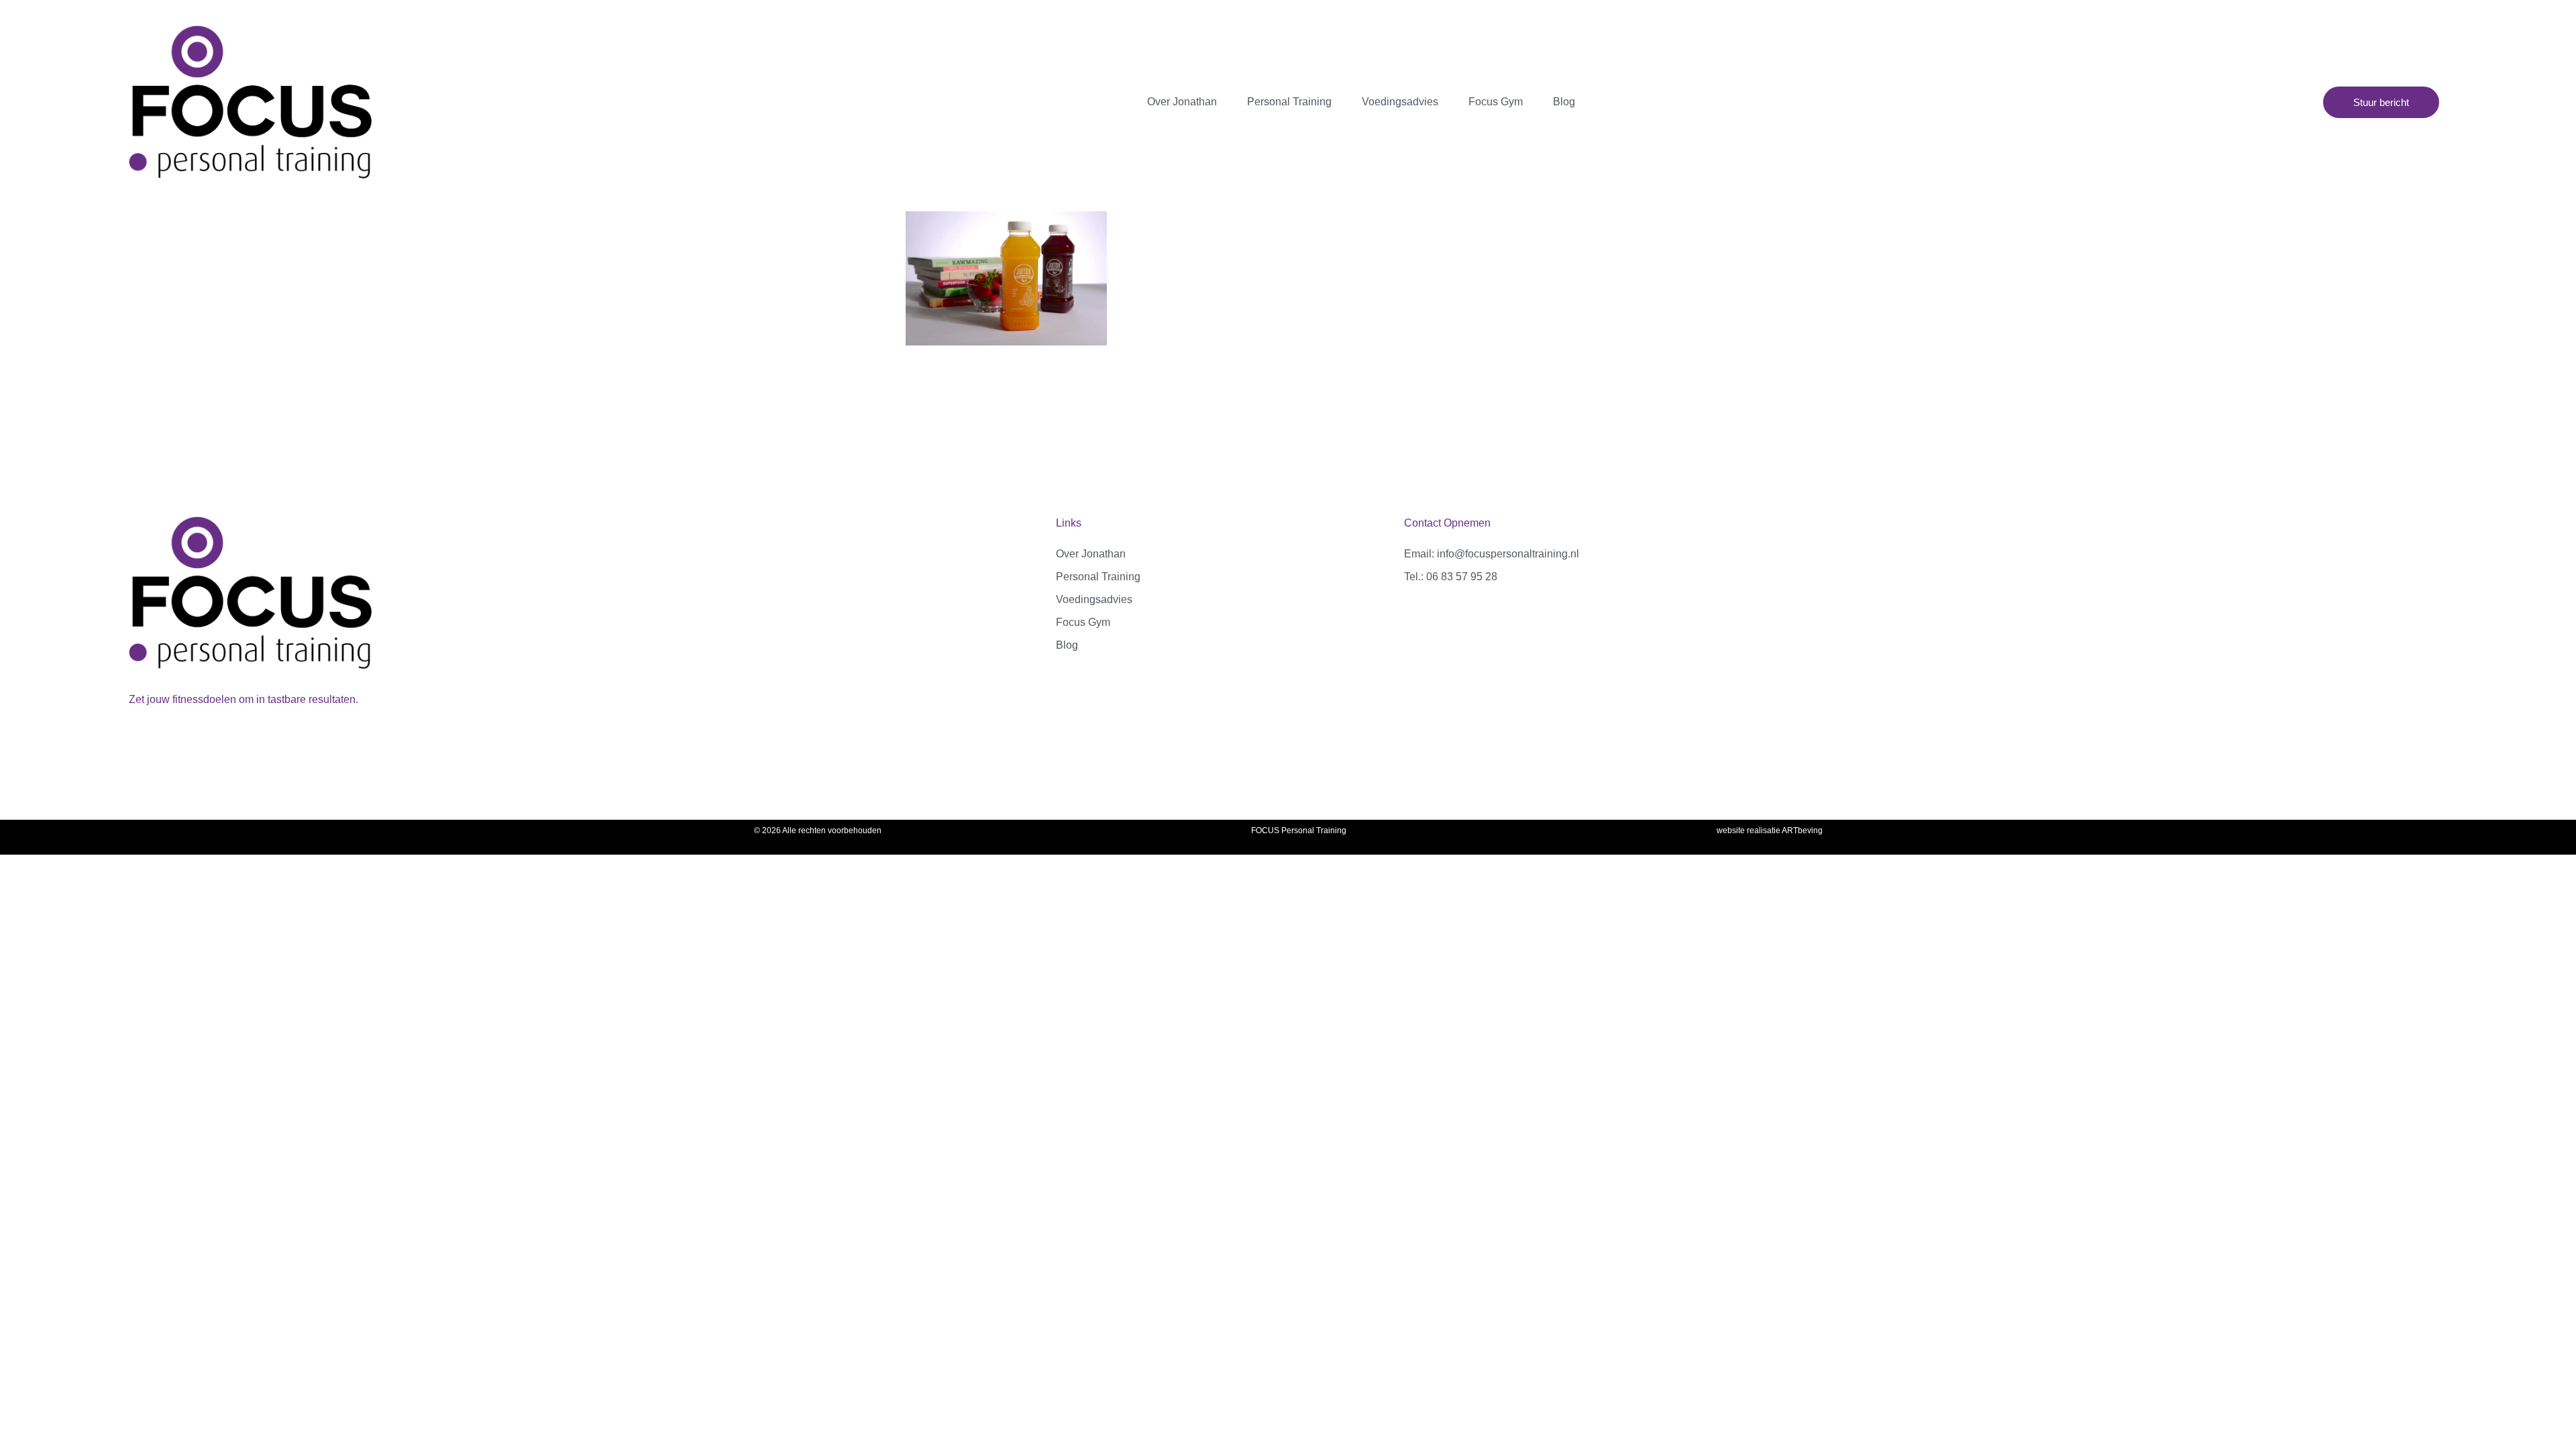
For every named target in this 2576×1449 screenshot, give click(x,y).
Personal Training (1289, 102)
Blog (1564, 102)
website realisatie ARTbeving (1770, 830)
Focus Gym (1496, 102)
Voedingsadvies (1400, 102)
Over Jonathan (1182, 102)
